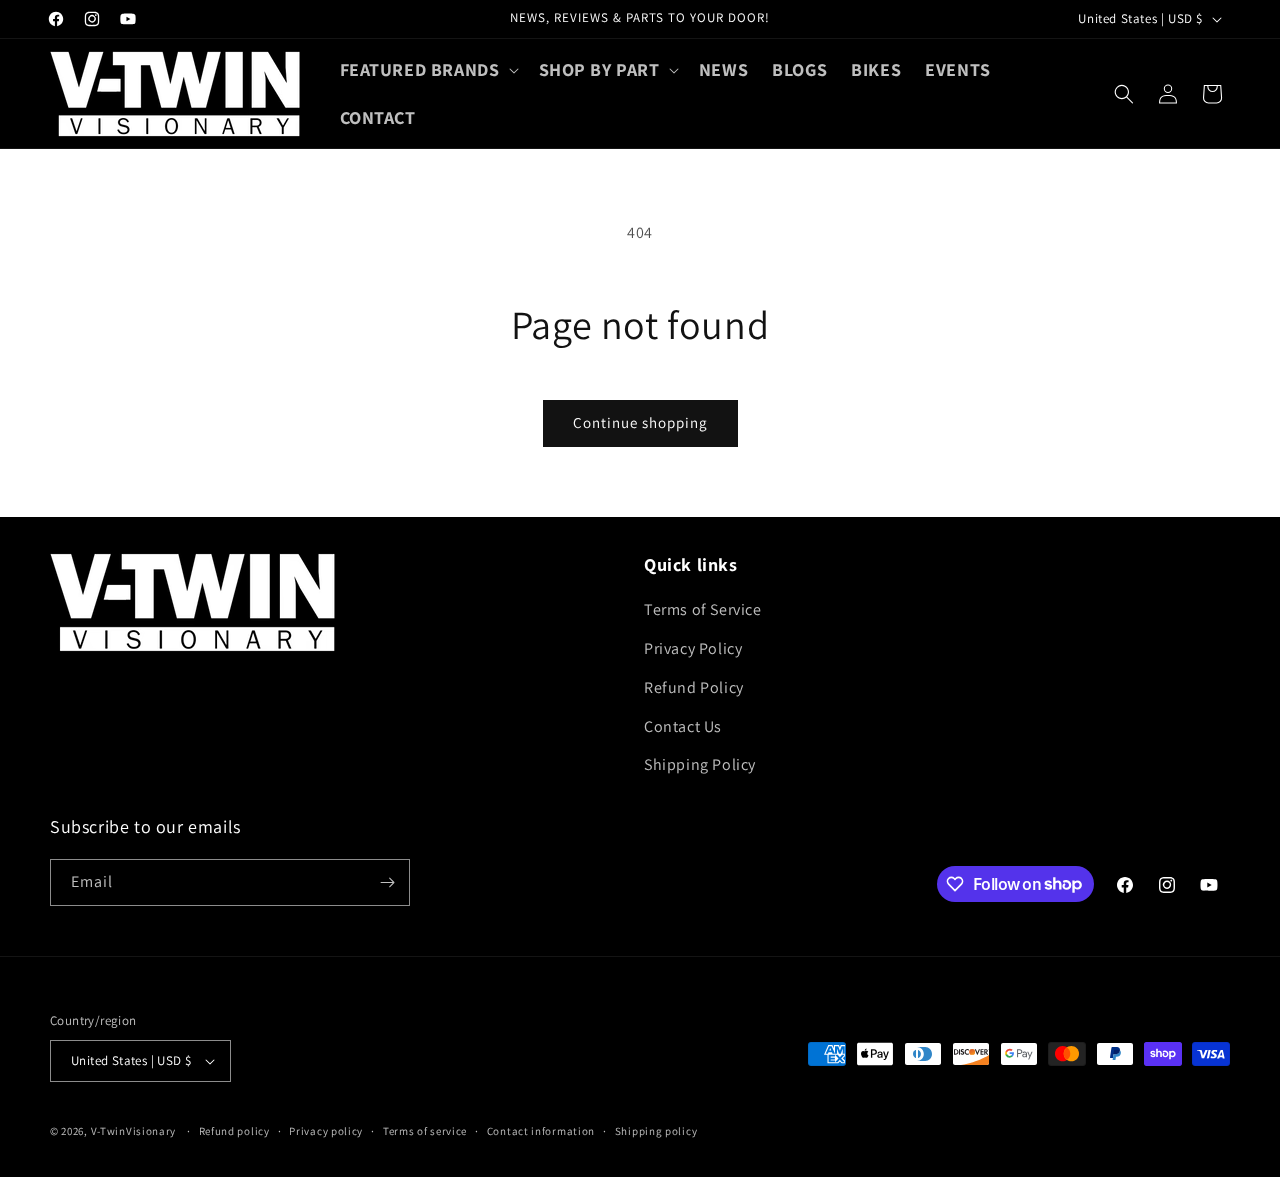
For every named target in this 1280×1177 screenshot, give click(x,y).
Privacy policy (326, 1131)
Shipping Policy (700, 764)
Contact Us (683, 726)
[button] (427, 69)
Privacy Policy (693, 648)
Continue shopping (640, 422)
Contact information (541, 1131)
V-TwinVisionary (134, 1131)
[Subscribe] (387, 882)
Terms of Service (703, 609)
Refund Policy (694, 687)
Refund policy (234, 1131)
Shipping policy (656, 1131)
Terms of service (425, 1131)
